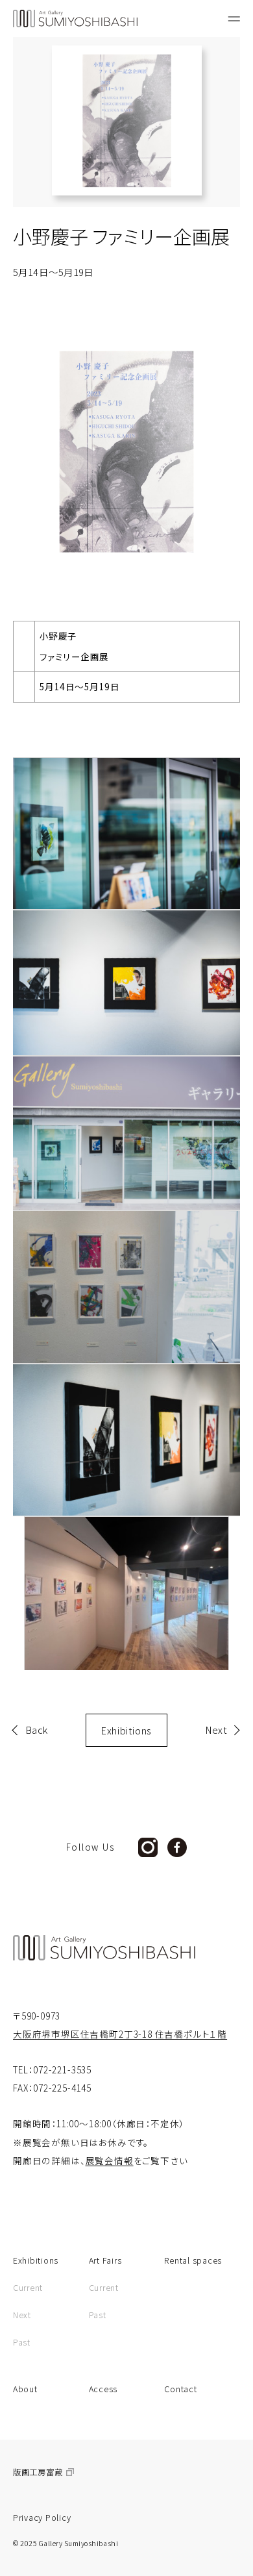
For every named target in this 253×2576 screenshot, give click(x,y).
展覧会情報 (110, 2160)
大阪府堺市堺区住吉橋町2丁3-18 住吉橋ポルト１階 (120, 2034)
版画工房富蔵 (38, 2472)
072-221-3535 (62, 2070)
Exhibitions (126, 1730)
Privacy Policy (42, 2518)
